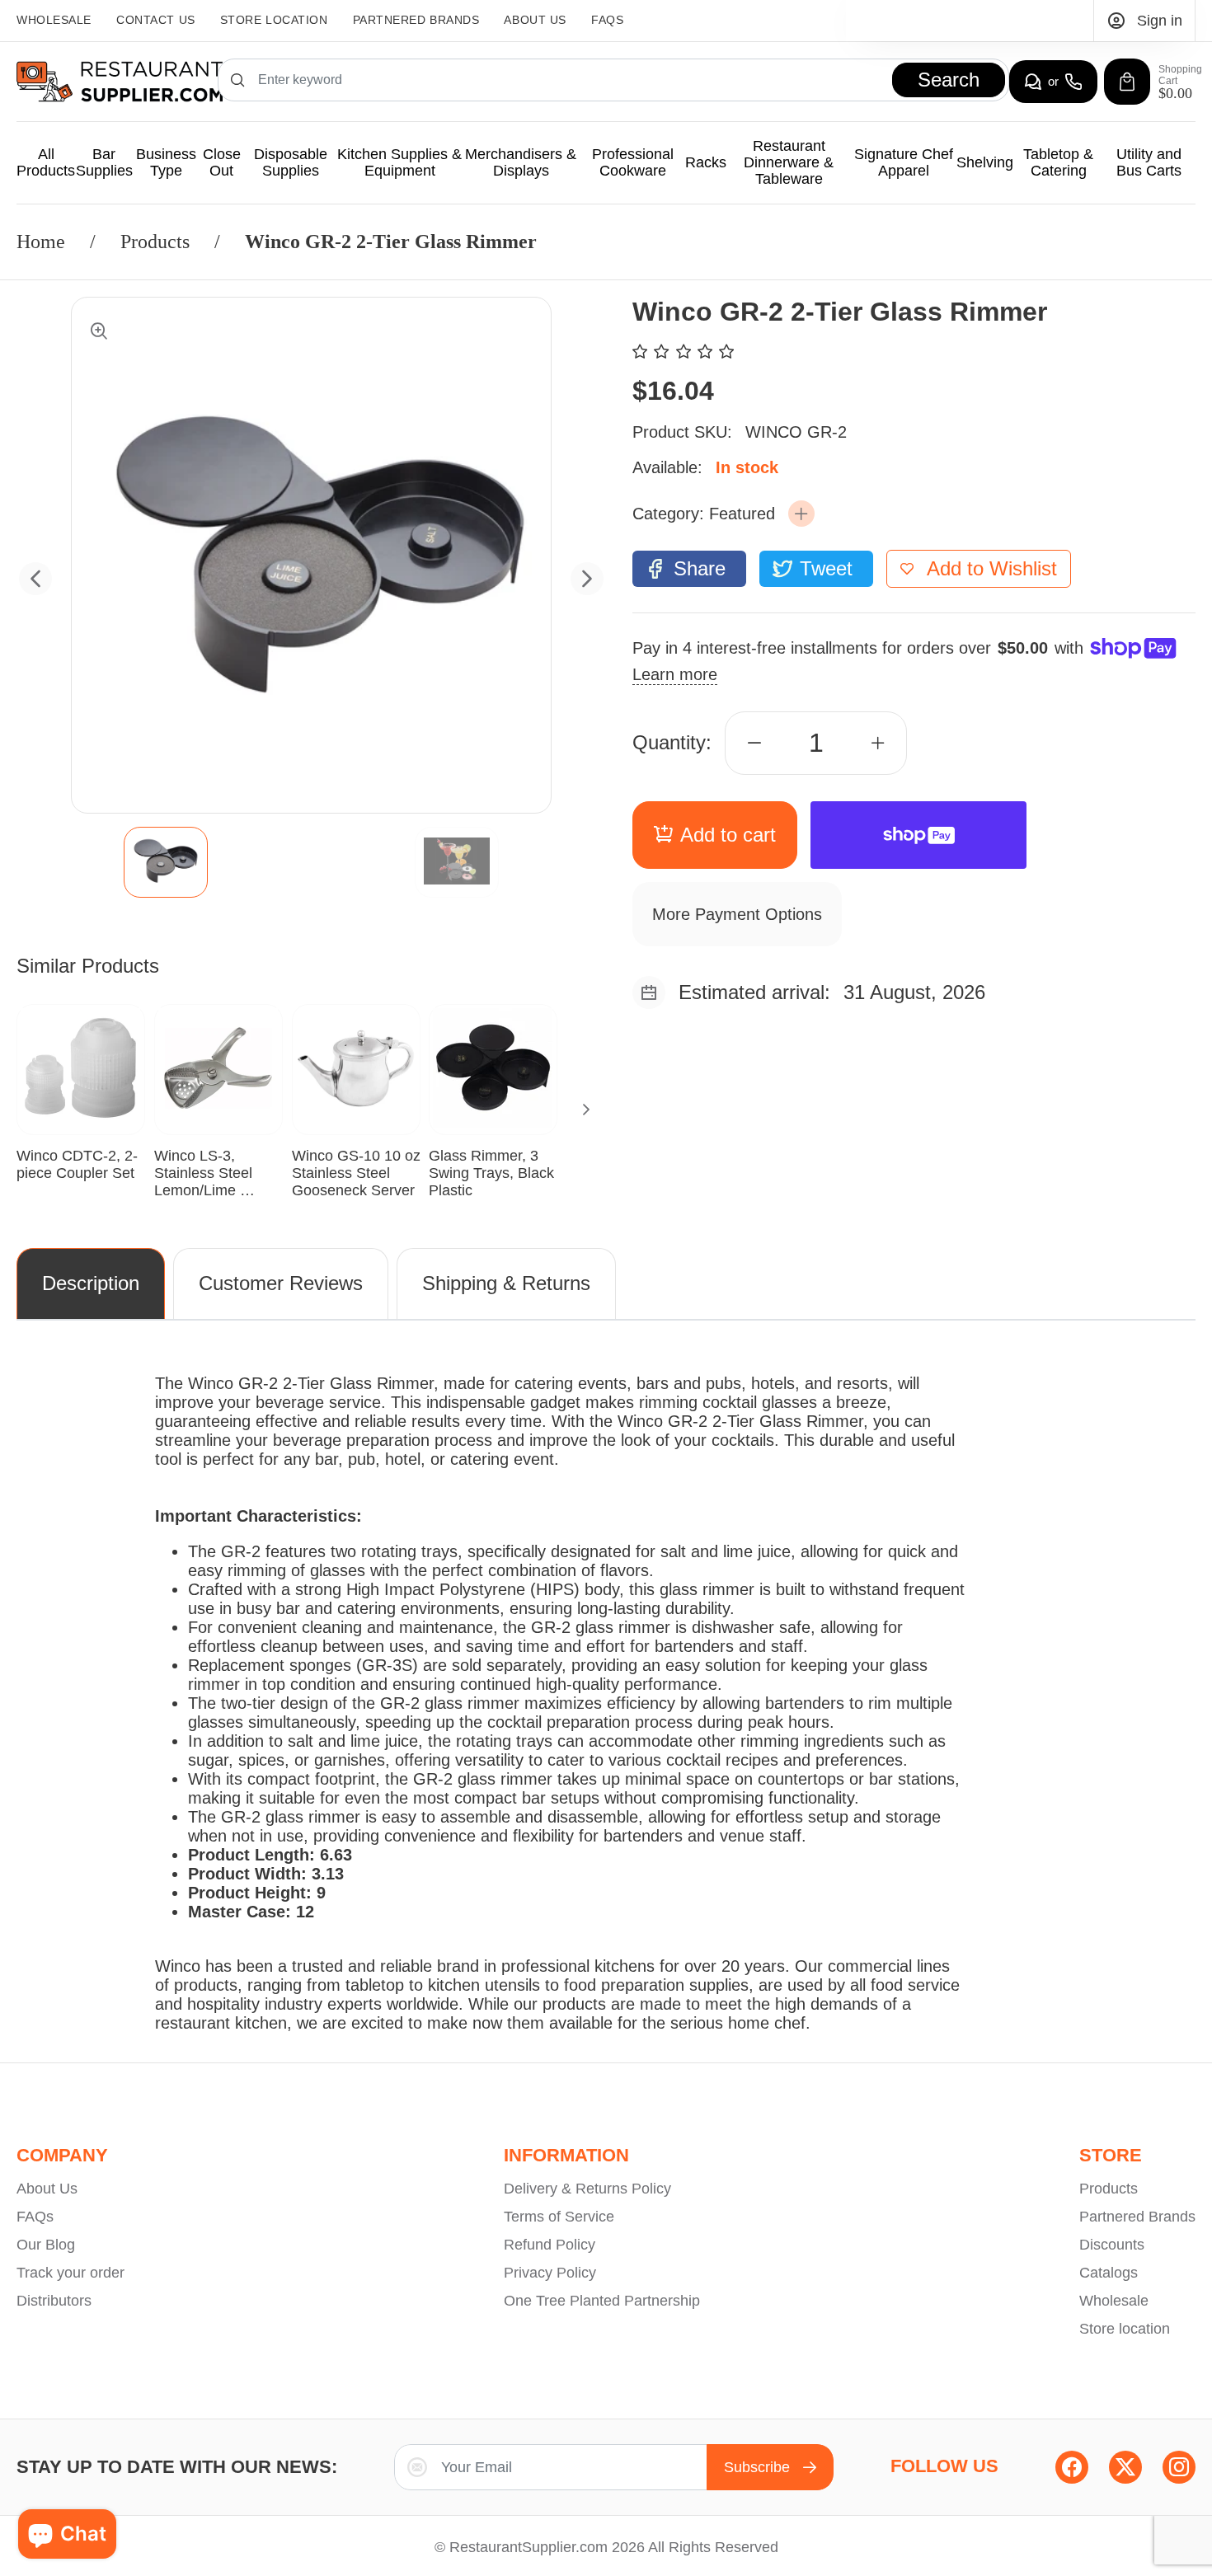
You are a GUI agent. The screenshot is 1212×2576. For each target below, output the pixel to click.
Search (949, 80)
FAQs (607, 20)
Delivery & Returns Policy (587, 2189)
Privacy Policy (550, 2273)
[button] (801, 514)
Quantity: (672, 742)
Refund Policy (550, 2245)
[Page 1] (166, 862)
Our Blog (46, 2245)
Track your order (70, 2273)
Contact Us (156, 20)
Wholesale (54, 20)
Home (41, 242)
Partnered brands (416, 20)
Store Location (274, 20)
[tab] (166, 862)
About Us (535, 20)
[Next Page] (586, 1110)
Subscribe (757, 2467)
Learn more (675, 674)
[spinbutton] (816, 743)
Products (155, 242)
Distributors (54, 2301)
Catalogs (1109, 2273)
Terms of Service (559, 2217)
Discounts (1112, 2245)
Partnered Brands (1137, 2217)
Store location (1125, 2329)
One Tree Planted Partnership (602, 2301)
